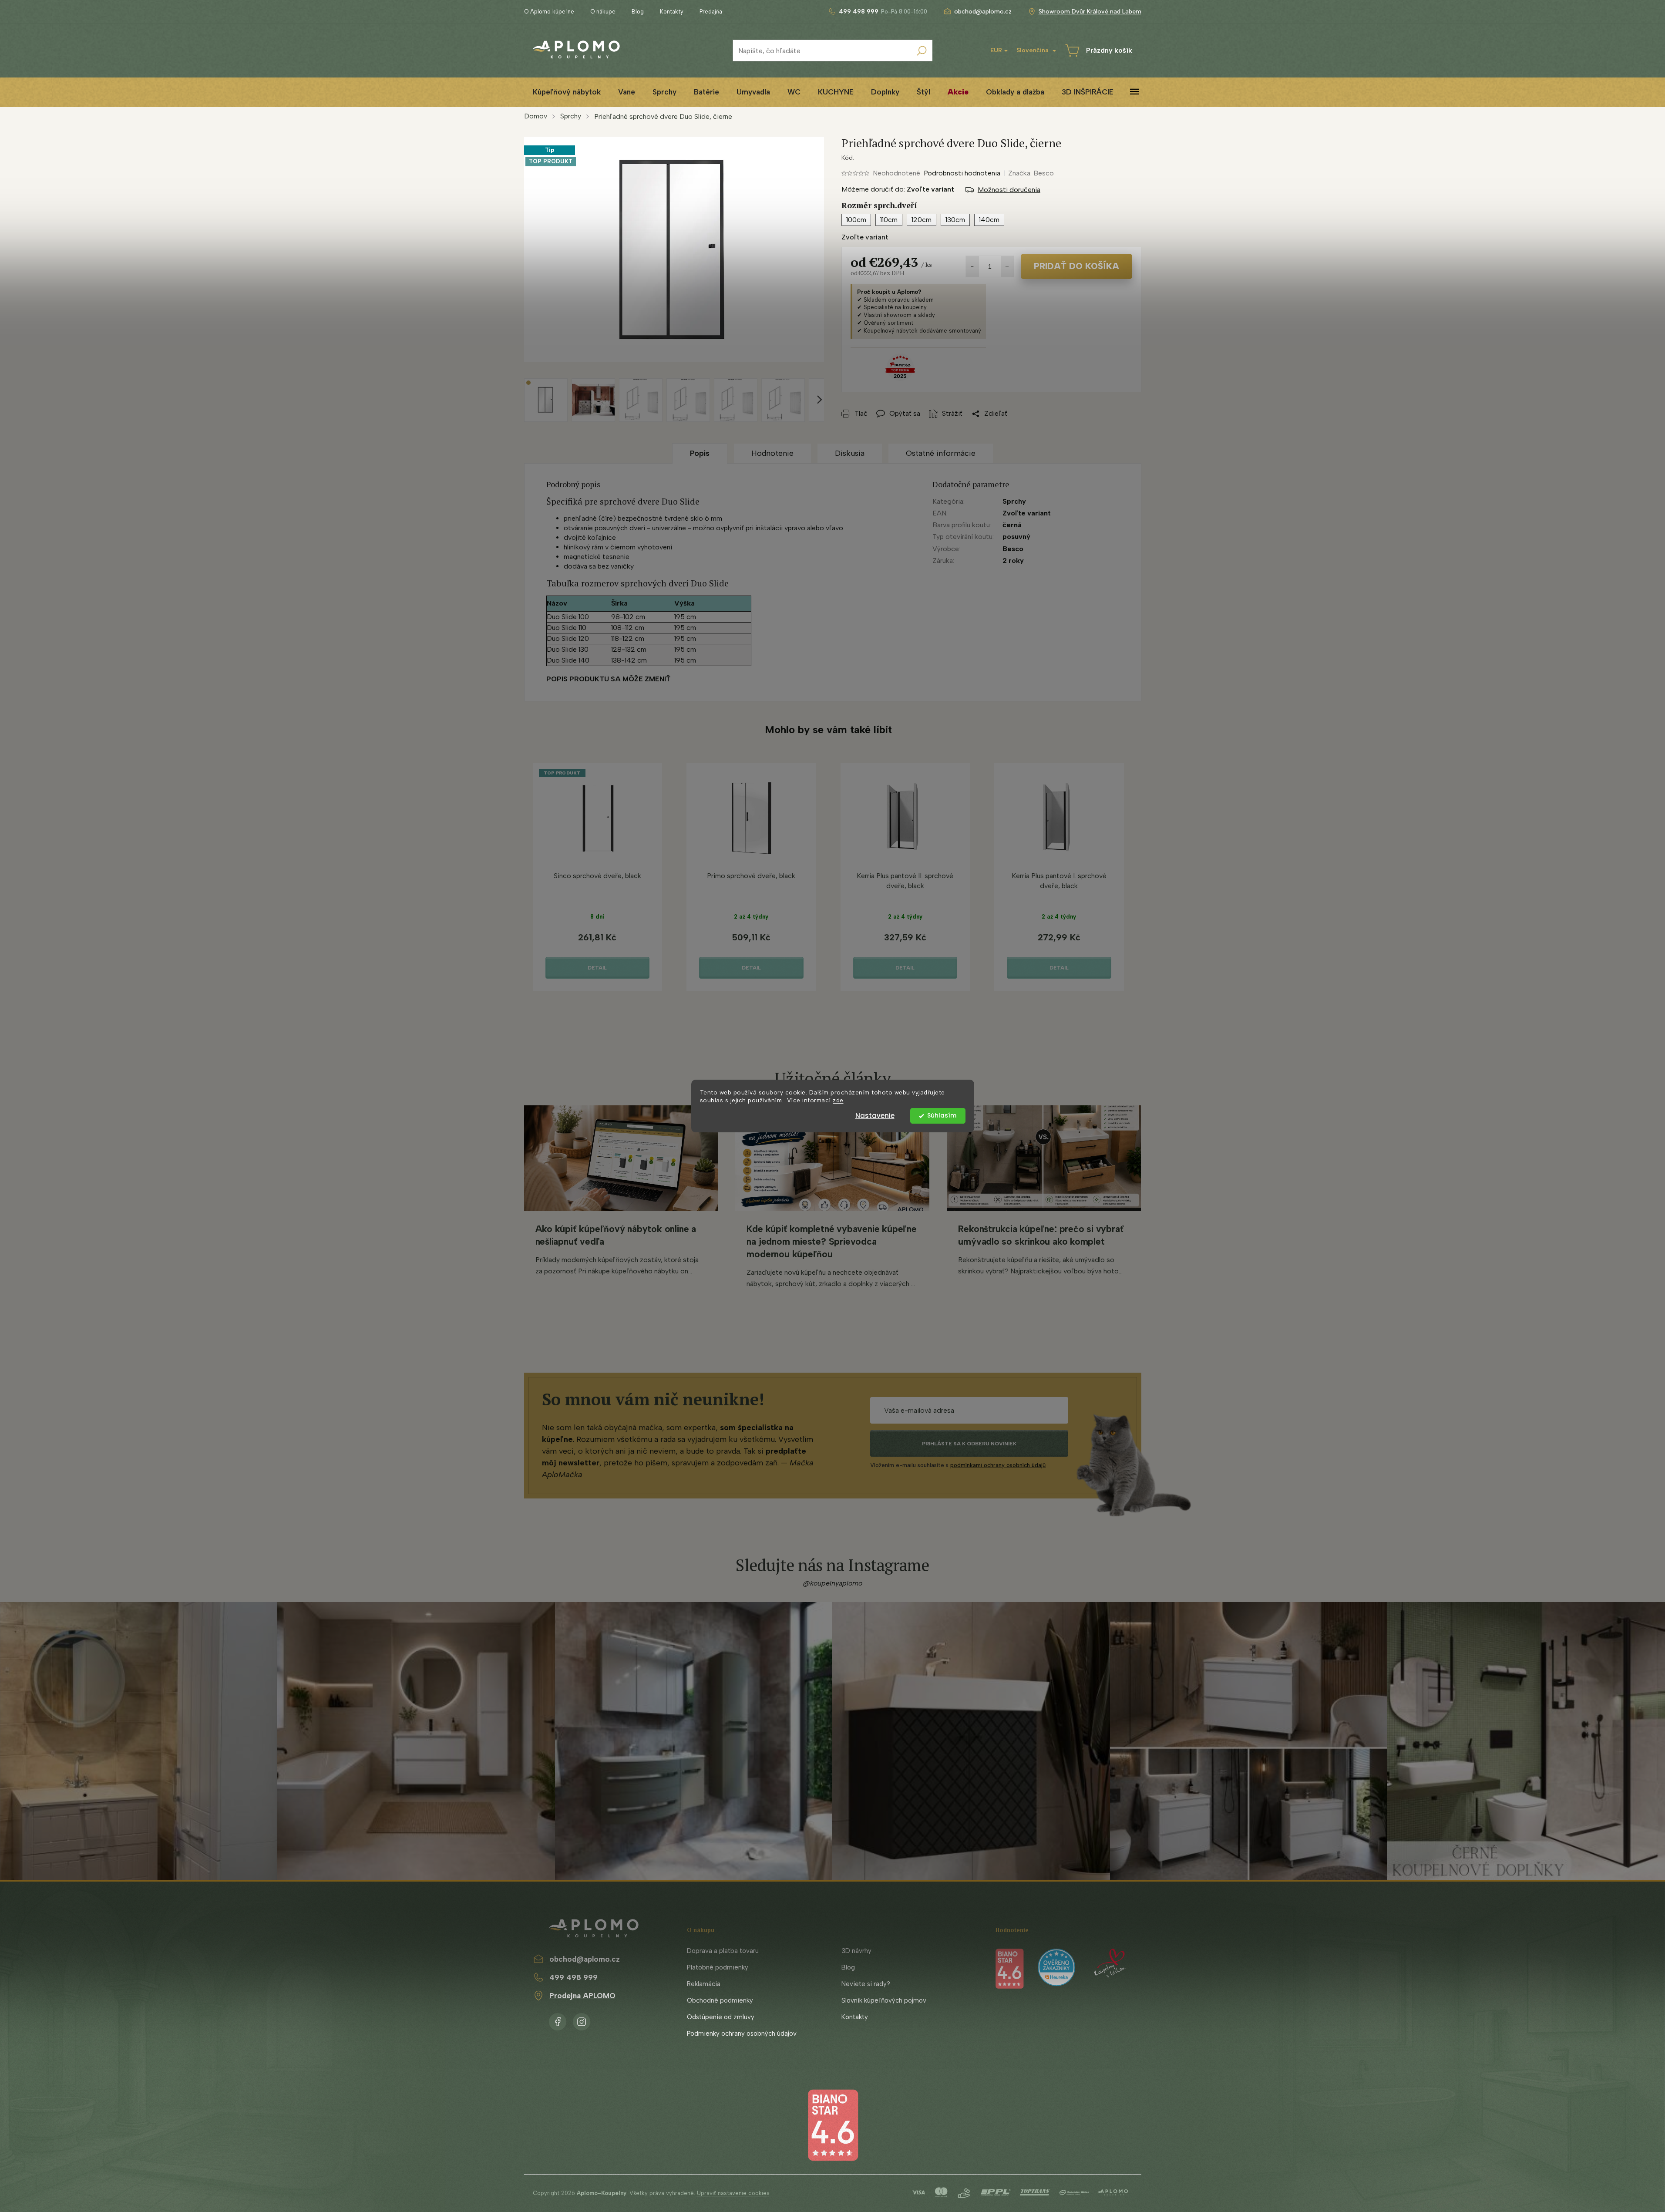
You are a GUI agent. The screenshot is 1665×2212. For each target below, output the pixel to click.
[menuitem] (567, 92)
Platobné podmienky (718, 1967)
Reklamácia (704, 1984)
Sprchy (1014, 501)
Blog (638, 12)
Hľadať (922, 51)
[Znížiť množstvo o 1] (972, 266)
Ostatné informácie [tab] (941, 453)
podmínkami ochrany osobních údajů (998, 1465)
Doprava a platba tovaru (723, 1951)
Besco (1013, 549)
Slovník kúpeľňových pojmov (884, 2000)
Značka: (1031, 173)
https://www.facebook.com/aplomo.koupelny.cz (558, 2020)
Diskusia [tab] (850, 453)
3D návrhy (856, 1951)
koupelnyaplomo (582, 2020)
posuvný (1016, 537)
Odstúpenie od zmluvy (721, 2017)
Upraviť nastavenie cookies (733, 2193)
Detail (597, 968)
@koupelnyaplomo (833, 1583)
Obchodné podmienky (720, 2000)
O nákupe (603, 12)
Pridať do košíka (1076, 266)
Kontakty (672, 12)
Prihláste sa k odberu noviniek (969, 1444)
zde (838, 1101)
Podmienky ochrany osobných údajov (742, 2034)
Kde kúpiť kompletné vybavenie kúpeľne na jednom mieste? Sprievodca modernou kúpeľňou (831, 1241)
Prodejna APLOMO (582, 1996)
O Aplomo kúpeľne (549, 12)
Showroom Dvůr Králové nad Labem (1090, 12)
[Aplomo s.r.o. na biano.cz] (833, 2125)
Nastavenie (875, 1116)
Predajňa (711, 12)
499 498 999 (573, 1977)
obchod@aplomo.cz (585, 1959)
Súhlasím (942, 1116)
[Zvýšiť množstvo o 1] (1007, 266)
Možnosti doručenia (1009, 190)
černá (1012, 525)
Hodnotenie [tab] (772, 453)
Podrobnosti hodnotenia (962, 173)
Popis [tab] (700, 453)
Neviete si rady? (866, 1984)
